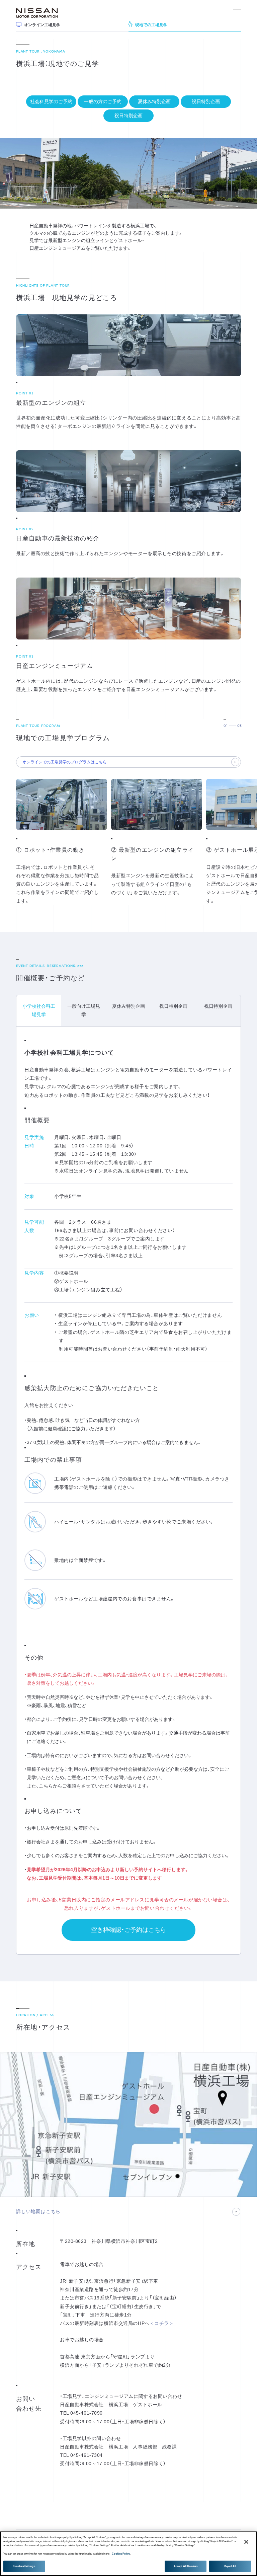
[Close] (246, 2542)
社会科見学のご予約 (51, 101)
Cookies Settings (24, 2566)
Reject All (230, 2566)
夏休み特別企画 (154, 101)
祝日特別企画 (206, 101)
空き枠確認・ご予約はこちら (129, 1930)
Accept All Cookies (186, 2566)
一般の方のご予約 (103, 101)
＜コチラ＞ (162, 2323)
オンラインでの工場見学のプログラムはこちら (65, 762)
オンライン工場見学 (42, 25)
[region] (128, 2554)
